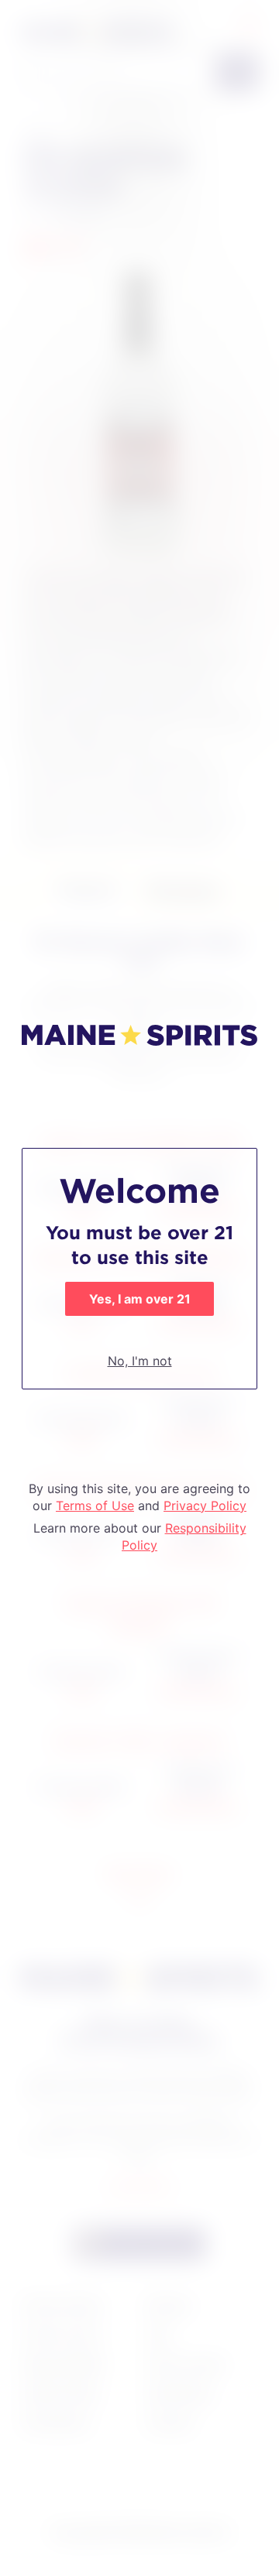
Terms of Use (95, 1506)
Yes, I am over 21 (140, 1299)
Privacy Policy (205, 1506)
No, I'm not (140, 1361)
